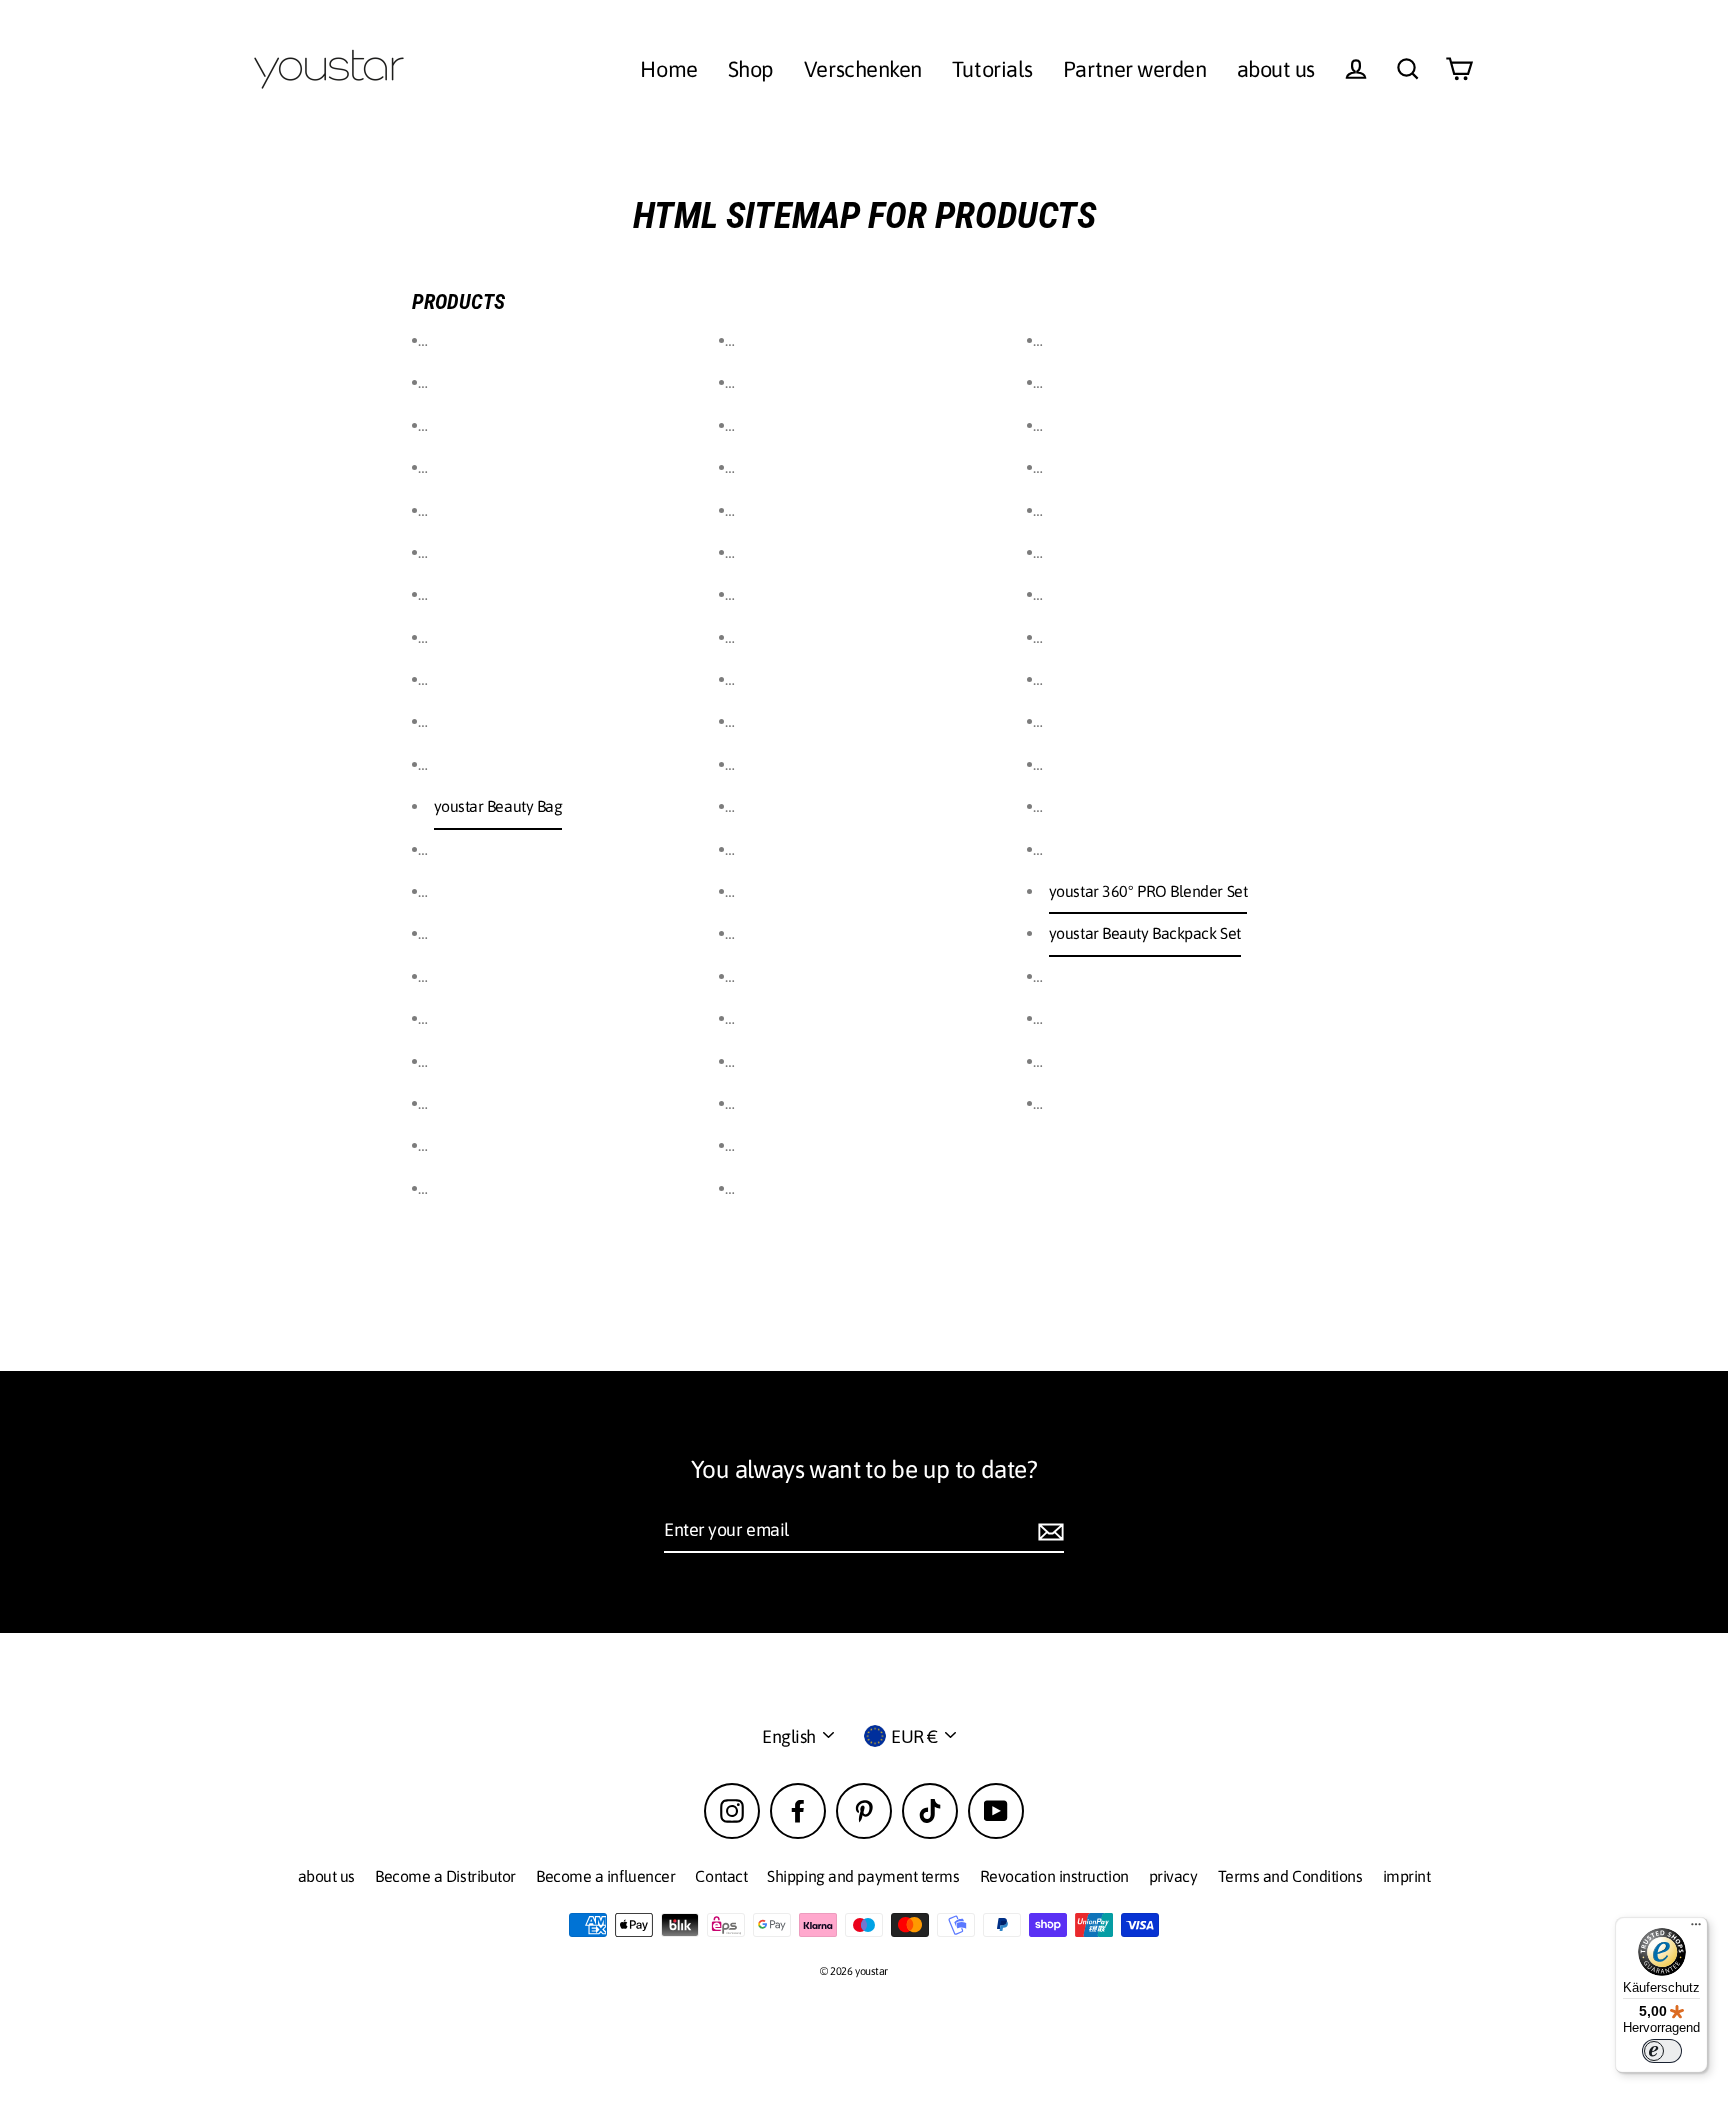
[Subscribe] (1048, 1530)
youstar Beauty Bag (498, 806)
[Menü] (1696, 1929)
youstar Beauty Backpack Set (1145, 933)
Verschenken (863, 69)
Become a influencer (605, 1876)
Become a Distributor (445, 1876)
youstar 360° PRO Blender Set (1148, 891)
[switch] (1662, 2051)
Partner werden (1135, 69)
